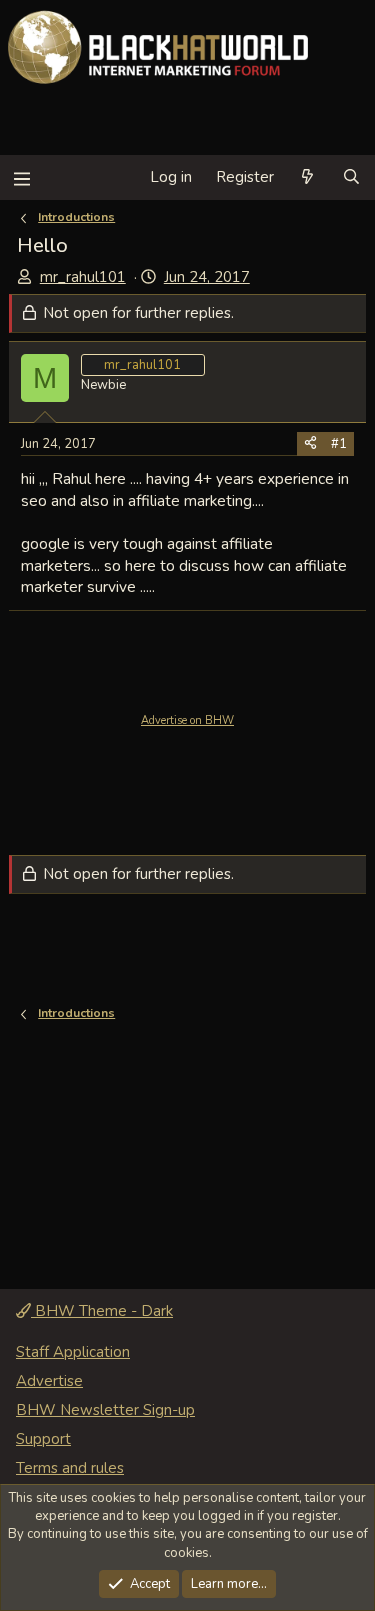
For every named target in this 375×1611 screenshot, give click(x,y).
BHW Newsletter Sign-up (105, 1410)
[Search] (351, 177)
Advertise (49, 1381)
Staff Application (73, 1352)
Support (43, 1439)
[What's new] (307, 177)
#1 (339, 444)
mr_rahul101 (83, 277)
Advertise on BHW (187, 720)
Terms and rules (70, 1468)
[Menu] (21, 177)
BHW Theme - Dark (102, 1311)
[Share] (310, 444)
